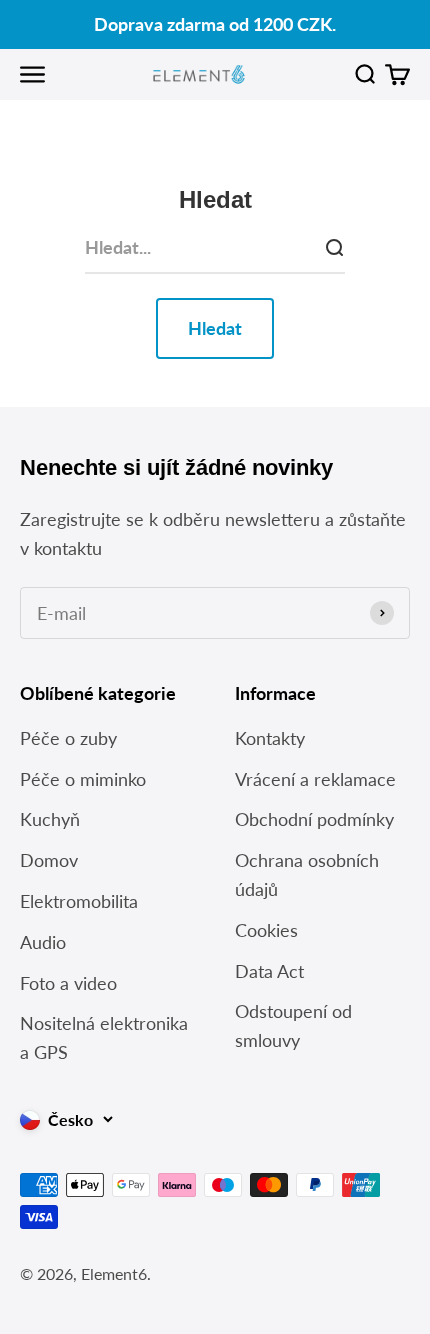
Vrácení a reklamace (315, 779)
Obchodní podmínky (314, 819)
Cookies (266, 930)
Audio (43, 942)
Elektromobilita (79, 901)
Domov (49, 860)
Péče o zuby (68, 738)
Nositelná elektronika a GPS (104, 1037)
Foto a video (68, 983)
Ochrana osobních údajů (307, 874)
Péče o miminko (83, 779)
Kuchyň (50, 819)
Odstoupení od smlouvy (293, 1025)
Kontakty (270, 738)
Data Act (269, 971)
